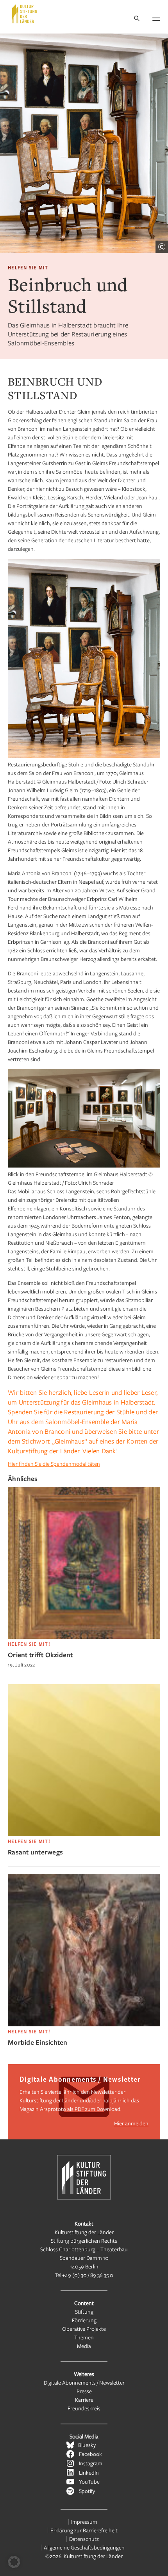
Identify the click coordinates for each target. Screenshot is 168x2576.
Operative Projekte (84, 2329)
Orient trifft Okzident (40, 1655)
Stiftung (84, 2311)
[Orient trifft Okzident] (84, 1637)
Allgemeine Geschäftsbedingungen (84, 2547)
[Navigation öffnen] (156, 18)
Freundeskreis (84, 2408)
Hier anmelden (131, 2123)
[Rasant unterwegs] (84, 1834)
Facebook (90, 2454)
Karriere (84, 2400)
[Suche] (137, 19)
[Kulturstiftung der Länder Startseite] (24, 14)
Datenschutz (84, 2539)
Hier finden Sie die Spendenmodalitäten (54, 1464)
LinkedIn (89, 2472)
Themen (84, 2337)
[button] (14, 2562)
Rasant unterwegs (35, 1852)
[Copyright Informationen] (162, 247)
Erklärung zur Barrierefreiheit (84, 2530)
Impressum (84, 2522)
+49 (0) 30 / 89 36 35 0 (88, 2275)
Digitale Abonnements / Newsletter (84, 2382)
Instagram (91, 2463)
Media (84, 2346)
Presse (84, 2391)
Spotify (87, 2491)
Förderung (84, 2320)
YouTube (89, 2481)
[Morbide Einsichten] (84, 2024)
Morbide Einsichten (38, 2042)
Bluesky (87, 2445)
